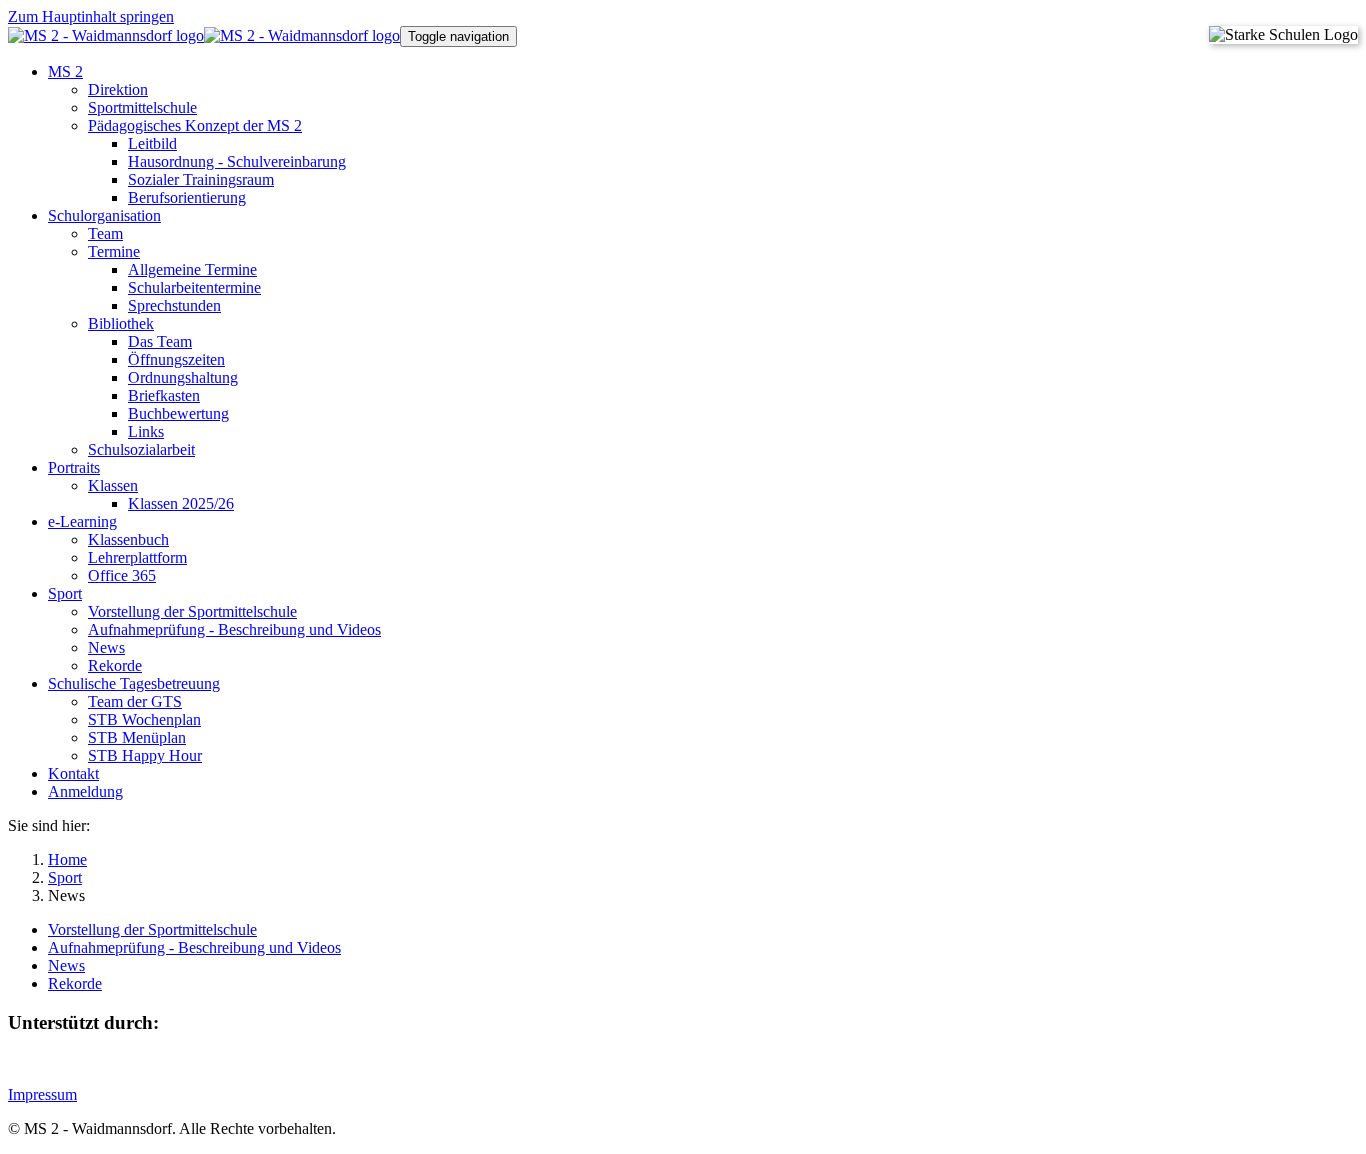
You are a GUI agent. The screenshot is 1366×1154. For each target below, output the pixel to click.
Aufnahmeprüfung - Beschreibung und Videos (234, 629)
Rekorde (115, 665)
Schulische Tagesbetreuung (134, 683)
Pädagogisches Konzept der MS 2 (195, 125)
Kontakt (73, 773)
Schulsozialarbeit (141, 449)
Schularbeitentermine (194, 287)
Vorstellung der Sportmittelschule (192, 611)
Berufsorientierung (187, 197)
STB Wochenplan (144, 719)
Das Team (160, 341)
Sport (65, 593)
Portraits (74, 467)
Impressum (42, 1094)
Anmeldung (85, 791)
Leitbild (152, 143)
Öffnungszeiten (176, 359)
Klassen (113, 485)
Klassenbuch (128, 539)
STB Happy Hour (145, 755)
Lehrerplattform (137, 557)
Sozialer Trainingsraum (201, 179)
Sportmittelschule (142, 107)
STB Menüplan (137, 737)
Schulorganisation (104, 215)
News (106, 647)
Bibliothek (121, 323)
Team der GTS (135, 701)
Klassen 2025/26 (181, 503)
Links (146, 431)
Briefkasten (164, 395)
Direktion (118, 89)
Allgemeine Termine (192, 269)
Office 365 (122, 575)
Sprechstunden (174, 305)
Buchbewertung (178, 413)
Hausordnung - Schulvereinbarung (237, 161)
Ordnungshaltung (183, 377)
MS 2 (65, 71)
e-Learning (82, 521)
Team (105, 233)
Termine (114, 251)
